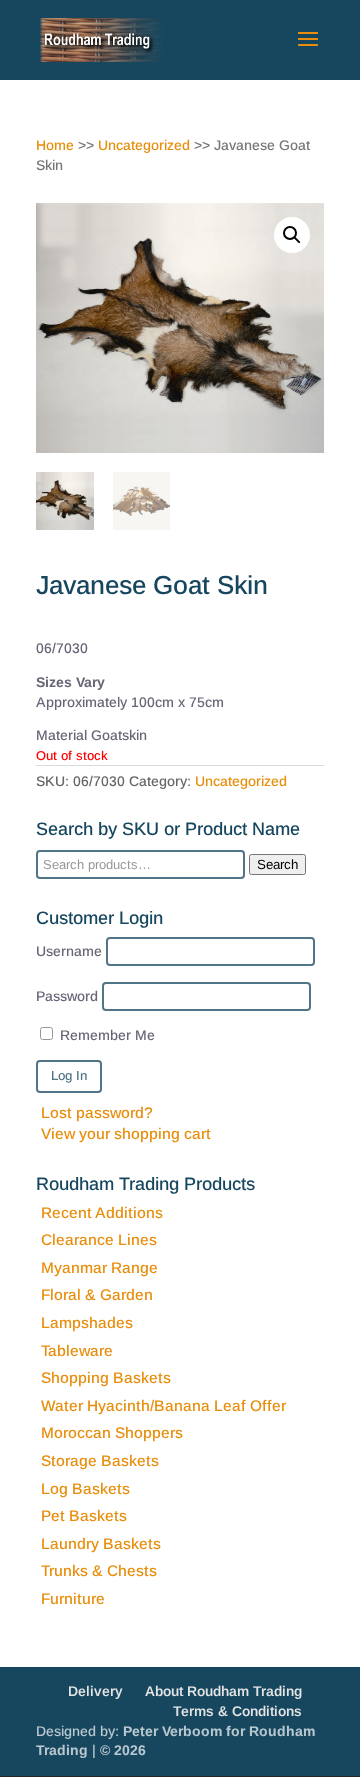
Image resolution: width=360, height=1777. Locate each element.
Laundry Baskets (101, 1543)
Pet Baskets (84, 1515)
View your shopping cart (126, 1133)
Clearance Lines (99, 1239)
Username (69, 951)
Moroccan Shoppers (112, 1432)
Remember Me (105, 1035)
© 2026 (123, 1750)
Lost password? (97, 1112)
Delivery (95, 1691)
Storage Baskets (100, 1460)
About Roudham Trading (223, 1691)
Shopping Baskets (106, 1377)
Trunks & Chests (99, 1570)
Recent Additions (102, 1212)
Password (67, 996)
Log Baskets (85, 1488)
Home (55, 145)
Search (277, 864)
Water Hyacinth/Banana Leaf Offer (163, 1405)
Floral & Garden (97, 1294)
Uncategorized (144, 145)
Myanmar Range (99, 1267)
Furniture (73, 1598)
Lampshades (87, 1322)
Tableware (77, 1350)
